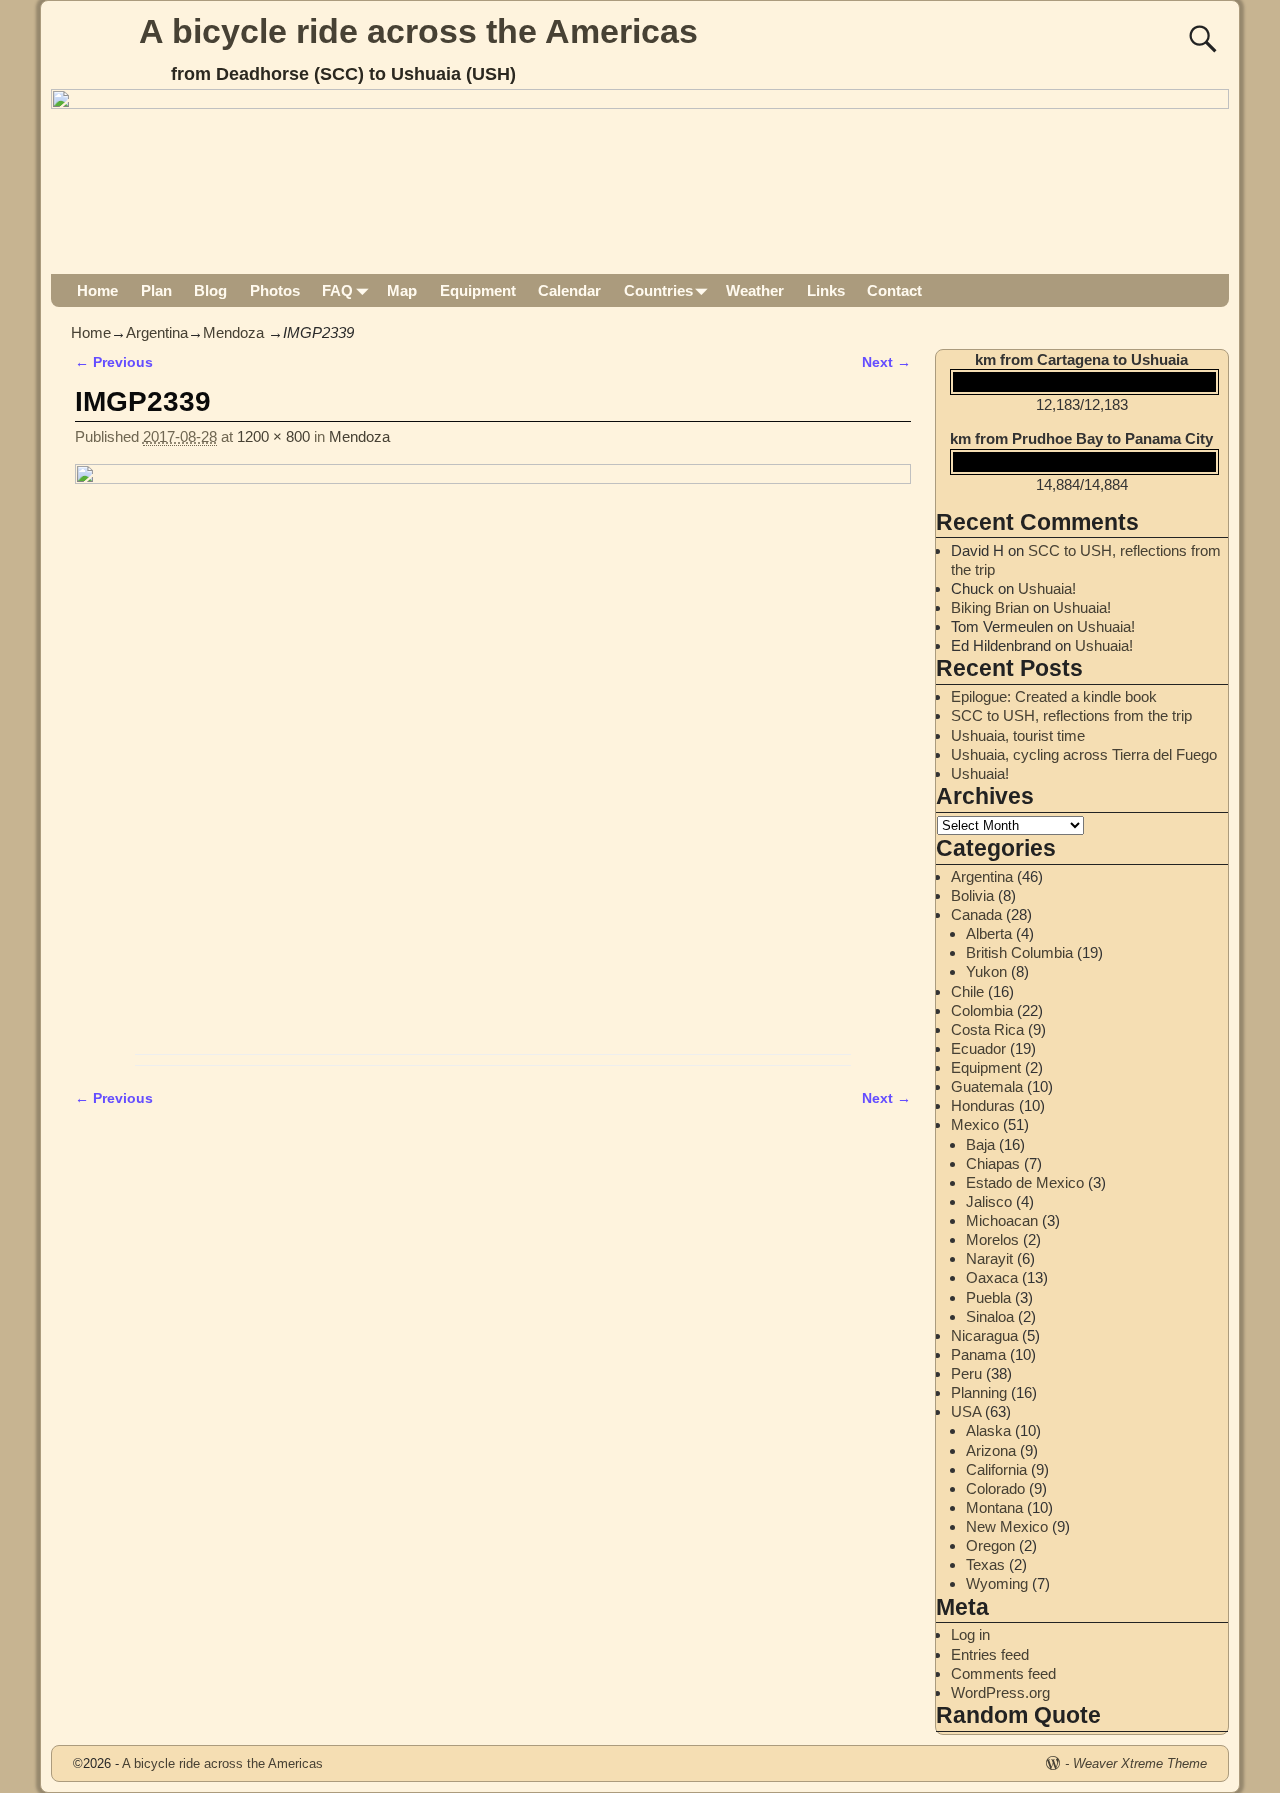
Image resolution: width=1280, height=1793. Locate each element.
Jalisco (989, 1201)
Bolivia (972, 895)
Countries (658, 290)
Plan (156, 290)
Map (402, 290)
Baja (980, 1144)
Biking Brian (990, 607)
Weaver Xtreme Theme (1140, 1763)
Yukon (986, 971)
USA (966, 1411)
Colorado (995, 1488)
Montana (994, 1507)
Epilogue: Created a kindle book (1054, 696)
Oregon (990, 1545)
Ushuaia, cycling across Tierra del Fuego (1084, 754)
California (996, 1469)
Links (826, 290)
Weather (755, 290)
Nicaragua (984, 1335)
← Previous (114, 362)
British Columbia (1019, 952)
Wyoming (997, 1583)
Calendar (569, 290)
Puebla (988, 1297)
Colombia (982, 1010)
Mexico (975, 1124)
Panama (978, 1354)
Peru (966, 1373)
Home (97, 290)
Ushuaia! (1047, 588)
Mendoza (233, 332)
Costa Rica (987, 1029)
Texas (985, 1564)
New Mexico (1007, 1526)
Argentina (157, 332)
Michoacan (1002, 1220)
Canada (976, 914)
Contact (894, 290)
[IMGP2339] (493, 754)
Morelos (992, 1239)
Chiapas (993, 1163)
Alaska (988, 1430)
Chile (967, 991)
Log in (970, 1634)
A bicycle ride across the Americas (418, 31)
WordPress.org (1000, 1692)
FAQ (337, 290)
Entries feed (990, 1654)
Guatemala (987, 1086)
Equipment (478, 290)
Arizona (991, 1450)
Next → (886, 362)
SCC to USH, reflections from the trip (1071, 715)
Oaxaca (992, 1277)
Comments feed (1003, 1673)
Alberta (989, 933)
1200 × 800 (273, 436)
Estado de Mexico (1025, 1182)
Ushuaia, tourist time (1018, 735)
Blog (210, 290)
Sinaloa (990, 1316)
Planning (979, 1392)
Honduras (983, 1105)
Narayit (989, 1258)
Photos (275, 290)
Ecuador (978, 1048)
